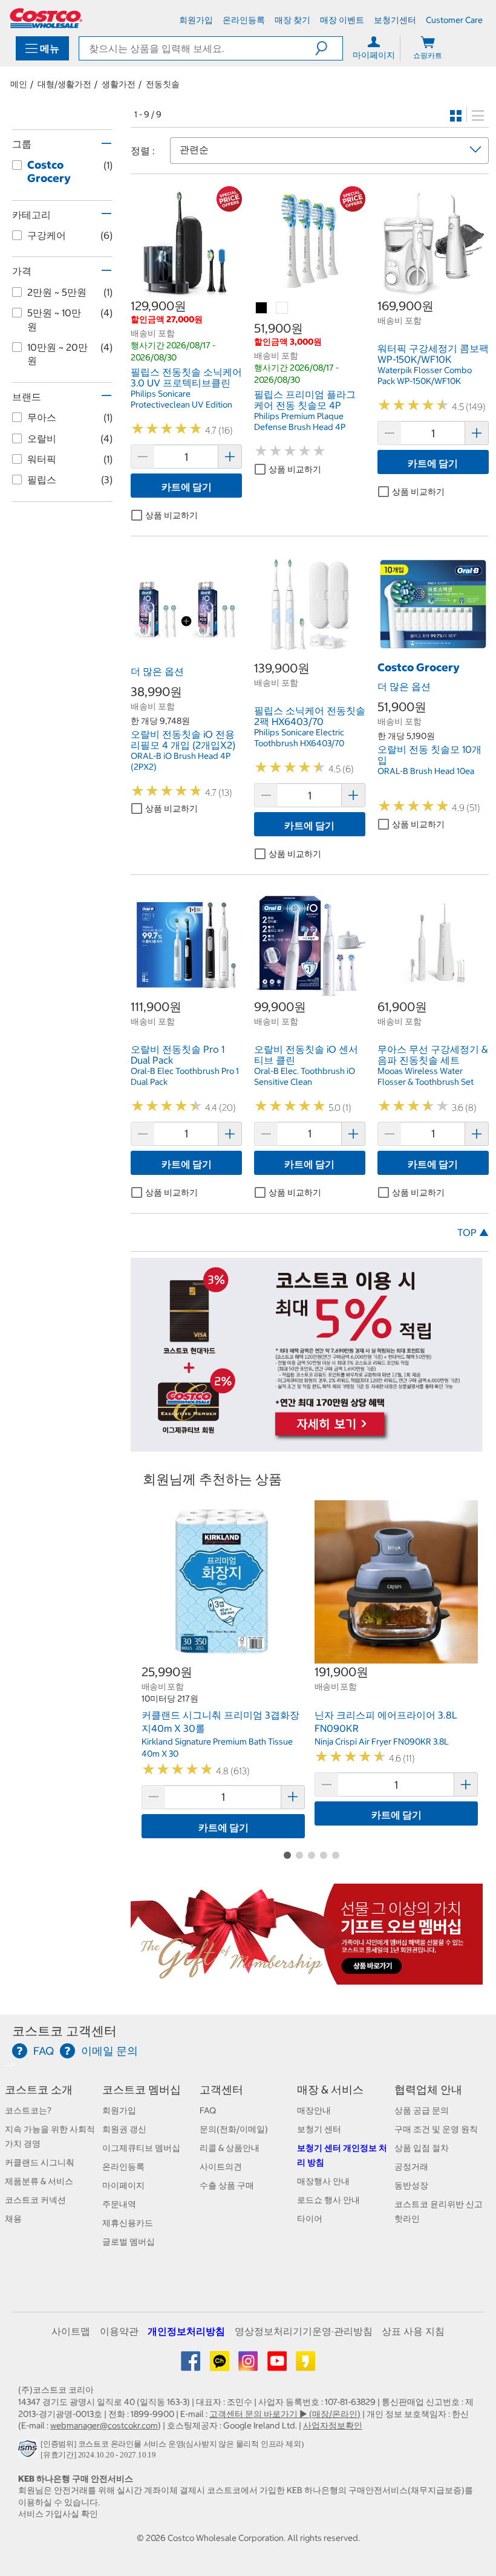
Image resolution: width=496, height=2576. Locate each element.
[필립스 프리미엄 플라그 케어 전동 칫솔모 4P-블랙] (262, 308)
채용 (13, 2219)
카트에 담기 (187, 487)
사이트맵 (71, 2331)
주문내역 (119, 2204)
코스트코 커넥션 (35, 2200)
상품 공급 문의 (422, 2110)
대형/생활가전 (64, 84)
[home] (46, 18)
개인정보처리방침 (186, 2331)
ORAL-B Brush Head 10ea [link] (426, 771)
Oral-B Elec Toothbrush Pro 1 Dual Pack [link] (185, 1076)
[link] (186, 291)
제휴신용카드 (128, 2223)
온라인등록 (123, 2167)
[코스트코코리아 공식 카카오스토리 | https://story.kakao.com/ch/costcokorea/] (305, 2366)
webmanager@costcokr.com (104, 2425)
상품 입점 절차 (422, 2148)
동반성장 (411, 2185)
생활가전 (119, 84)
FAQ (208, 2110)
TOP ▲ (473, 1232)
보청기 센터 (319, 2129)
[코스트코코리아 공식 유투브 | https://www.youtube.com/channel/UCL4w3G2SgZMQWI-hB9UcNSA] (278, 2366)
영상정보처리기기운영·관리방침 (304, 2331)
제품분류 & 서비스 (39, 2181)
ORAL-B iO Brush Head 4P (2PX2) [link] (181, 761)
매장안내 (314, 2110)
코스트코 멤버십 (142, 2090)
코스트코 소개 (39, 2090)
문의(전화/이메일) (234, 2129)
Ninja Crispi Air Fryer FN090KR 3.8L (382, 1742)
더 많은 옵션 (157, 671)
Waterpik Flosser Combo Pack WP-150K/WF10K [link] (425, 376)
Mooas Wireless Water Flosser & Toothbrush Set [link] (426, 1076)
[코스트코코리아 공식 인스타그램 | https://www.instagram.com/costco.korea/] (249, 2366)
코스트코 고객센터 (64, 2031)
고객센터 (221, 2090)
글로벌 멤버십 (129, 2242)
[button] (329, 48)
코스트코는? (28, 2110)
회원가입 (119, 2110)
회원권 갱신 (124, 2129)
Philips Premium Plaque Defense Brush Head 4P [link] (300, 421)
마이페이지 (123, 2185)
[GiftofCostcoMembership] (307, 1978)
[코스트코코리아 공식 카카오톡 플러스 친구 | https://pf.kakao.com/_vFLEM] (220, 2366)
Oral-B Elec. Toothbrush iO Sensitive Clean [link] (305, 1076)
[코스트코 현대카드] (307, 1445)
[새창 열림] (29, 2452)
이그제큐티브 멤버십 (141, 2148)
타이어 (310, 2219)
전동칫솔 (163, 84)
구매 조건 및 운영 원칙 (436, 2129)
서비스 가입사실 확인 (58, 2514)
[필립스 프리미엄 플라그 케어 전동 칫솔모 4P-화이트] (282, 308)
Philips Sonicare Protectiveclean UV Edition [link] (181, 399)
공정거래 (411, 2167)
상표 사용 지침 (413, 2331)
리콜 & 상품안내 (230, 2148)
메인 (19, 84)
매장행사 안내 (323, 2181)
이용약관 (119, 2331)
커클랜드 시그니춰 (40, 2162)
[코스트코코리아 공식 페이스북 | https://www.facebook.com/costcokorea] (191, 2366)
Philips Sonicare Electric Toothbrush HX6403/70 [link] (299, 738)
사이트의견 (221, 2167)
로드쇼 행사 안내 (328, 2200)
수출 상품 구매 (227, 2185)
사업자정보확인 (333, 2425)
